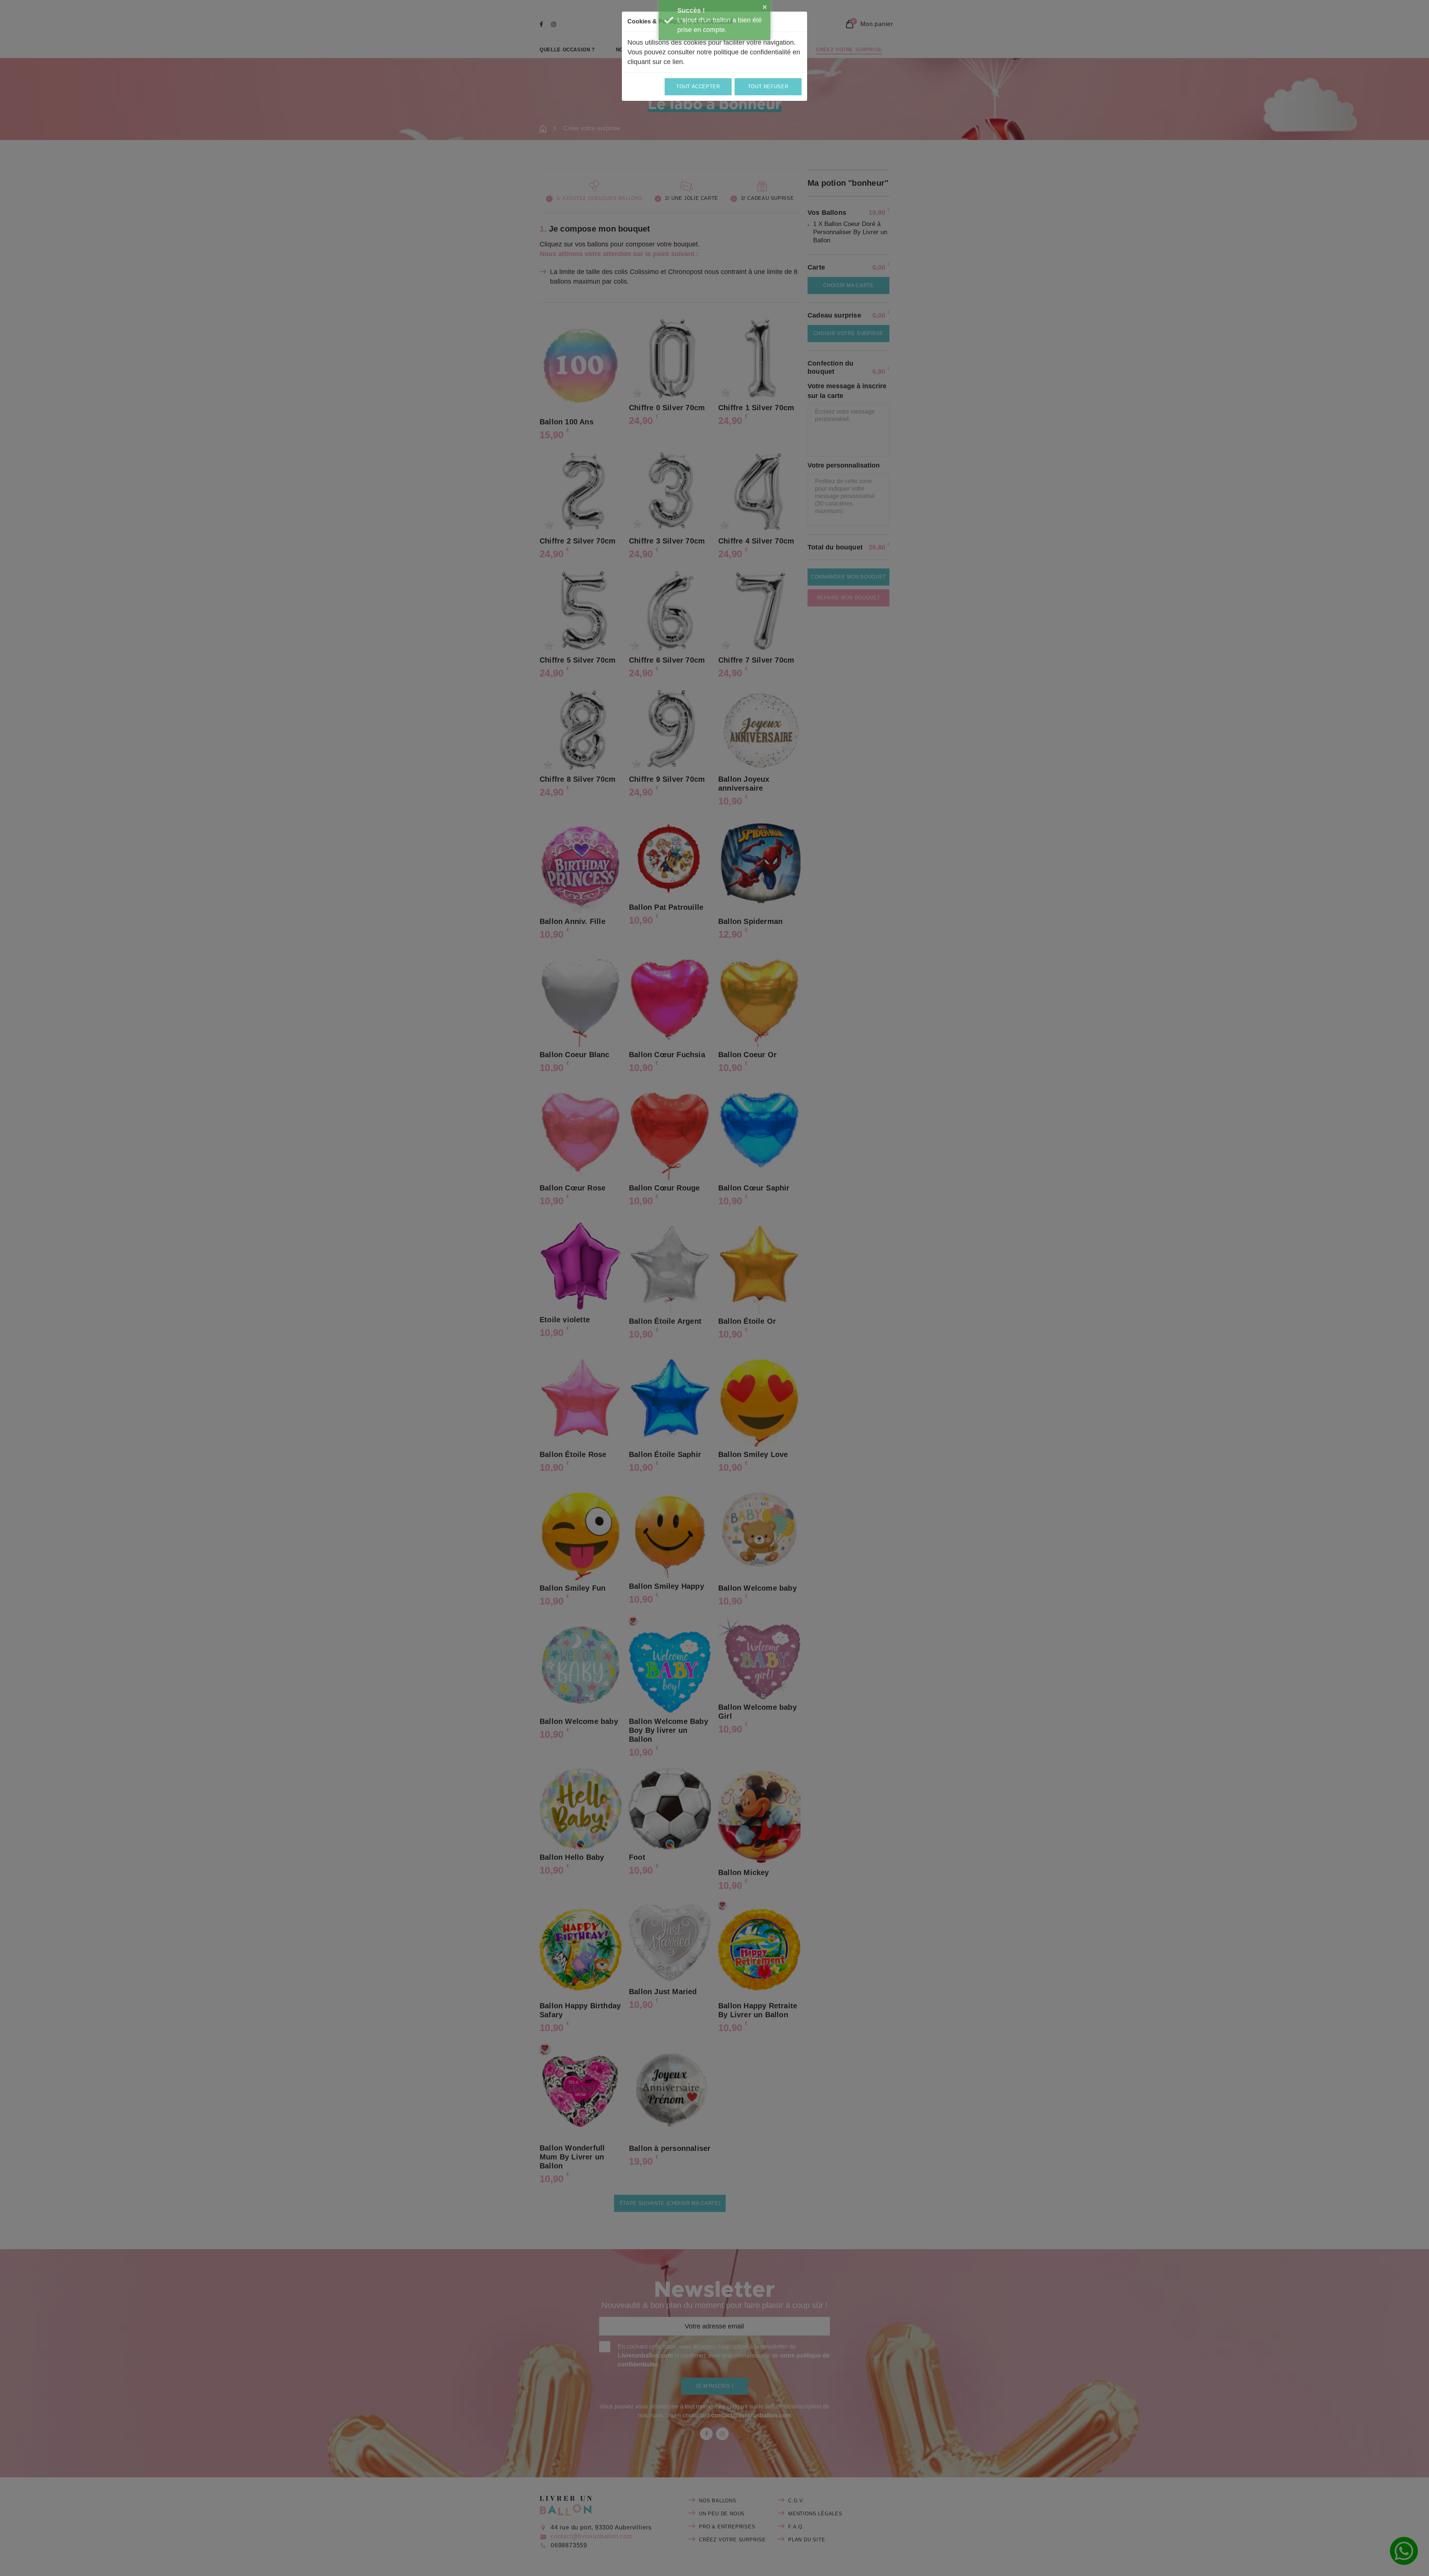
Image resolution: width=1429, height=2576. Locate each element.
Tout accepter (698, 87)
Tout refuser (768, 87)
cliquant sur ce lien (655, 62)
